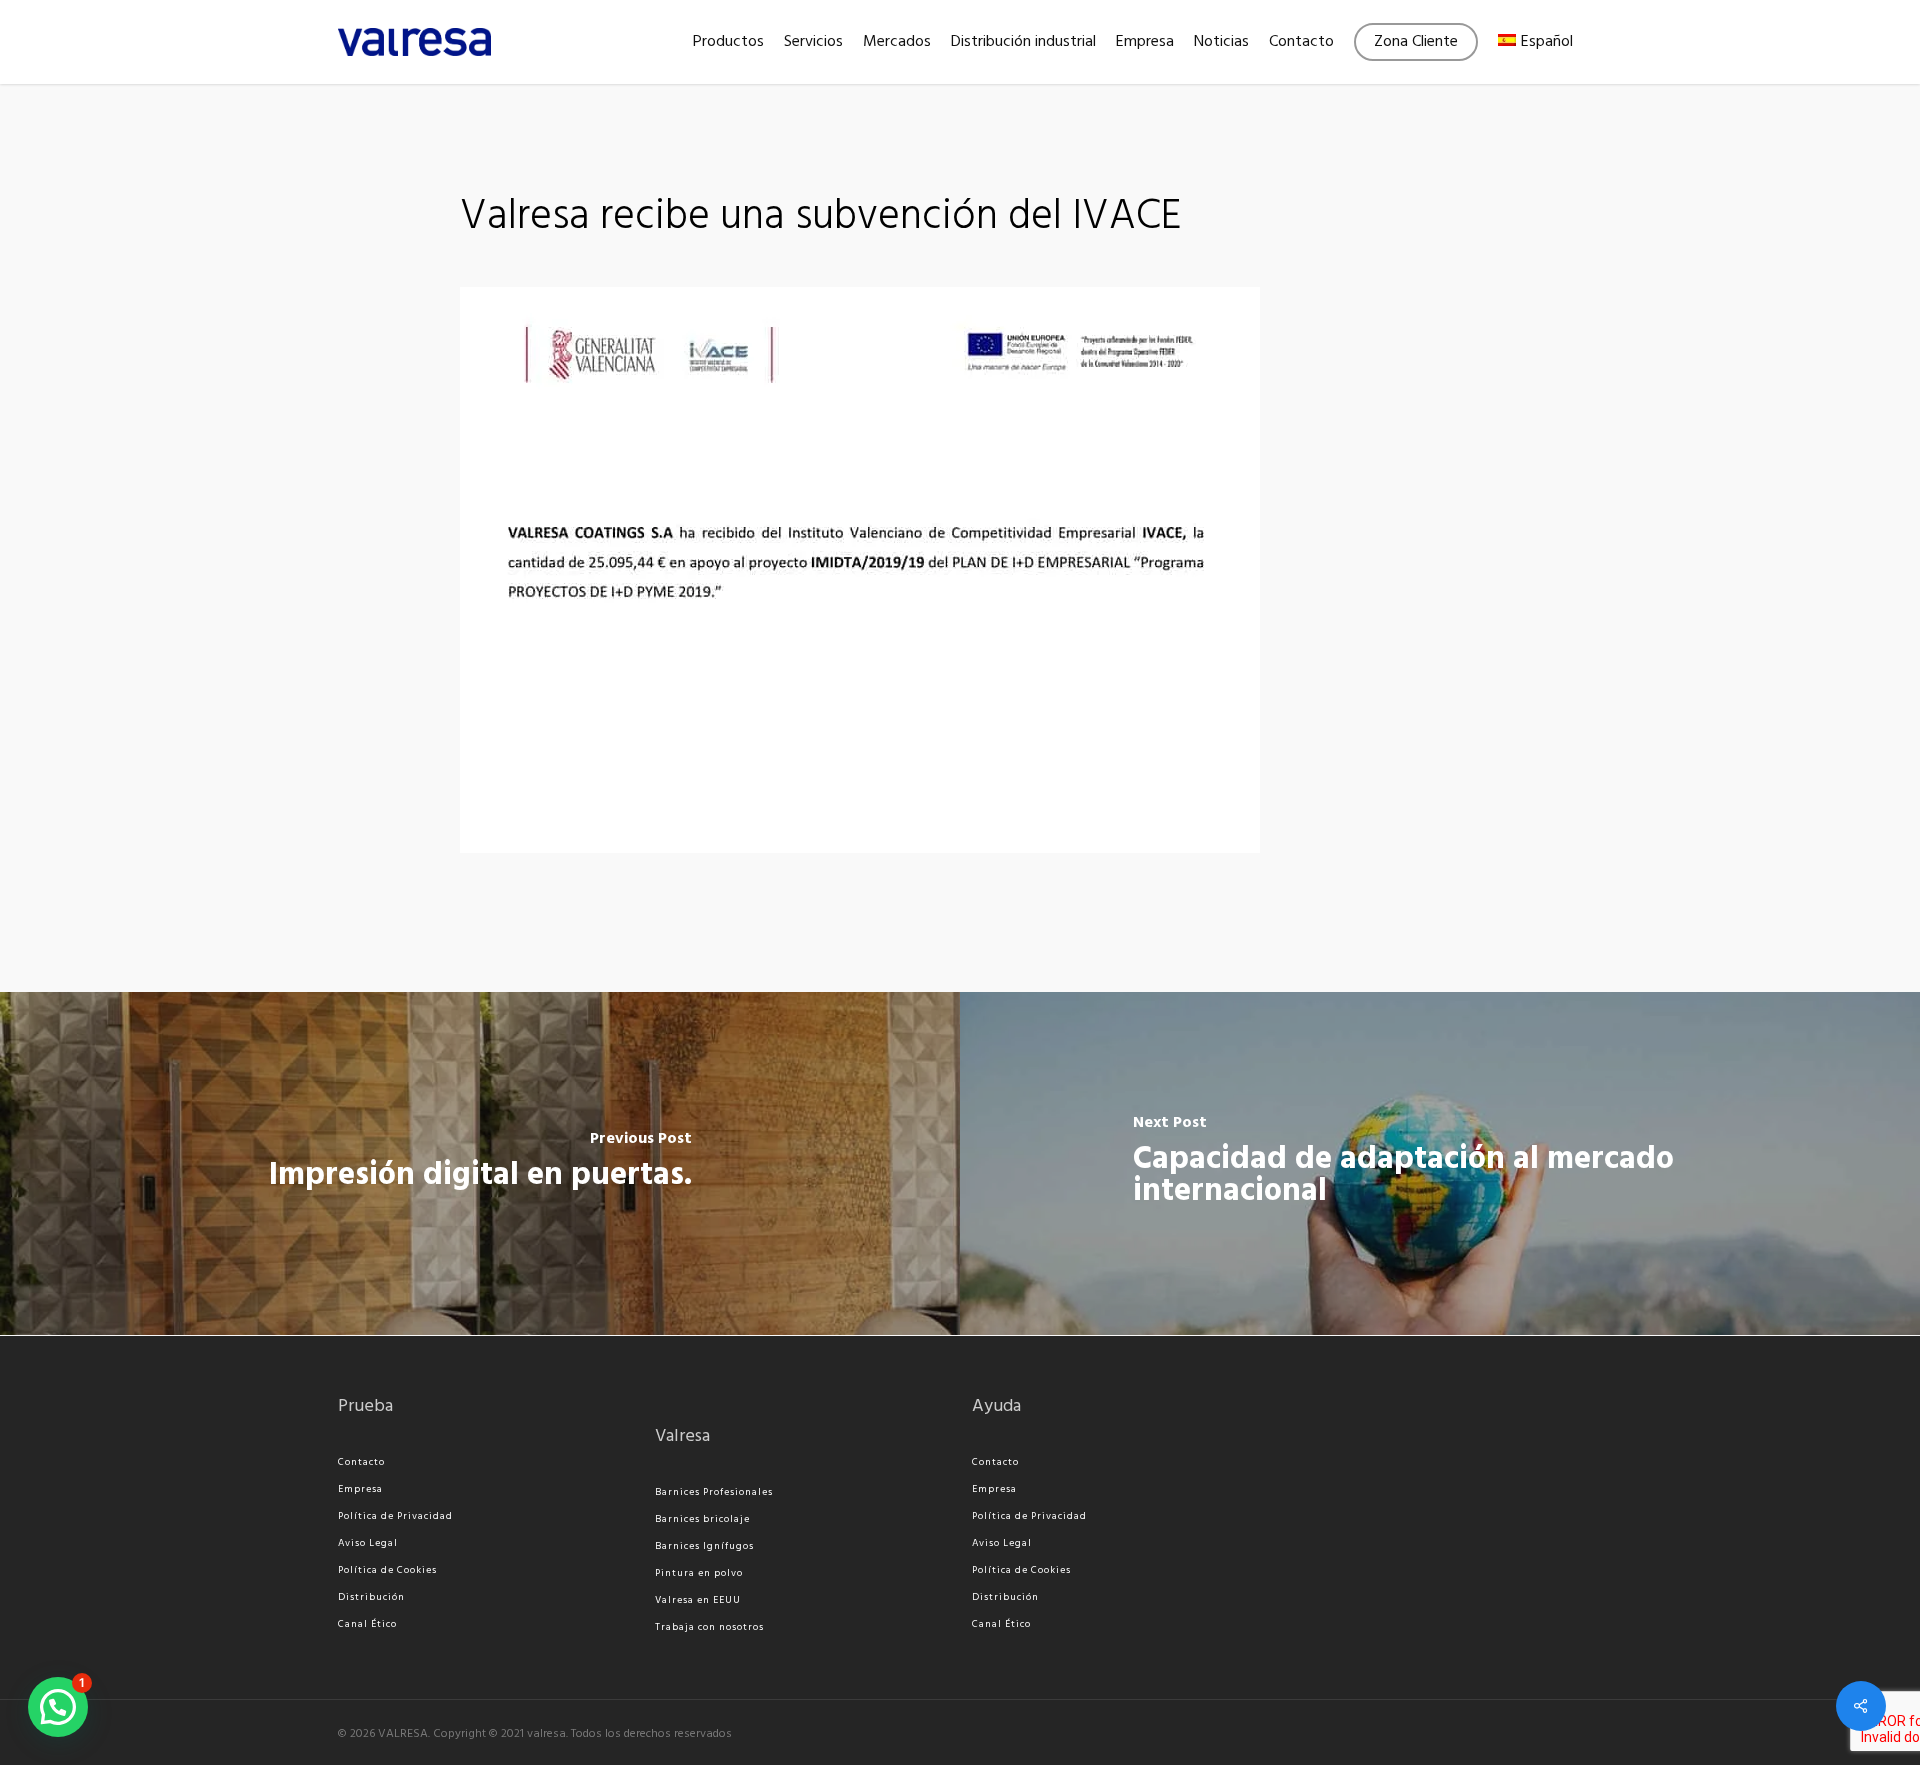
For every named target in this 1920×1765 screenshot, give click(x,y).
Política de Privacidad (395, 1516)
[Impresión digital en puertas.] (480, 1163)
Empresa (360, 1489)
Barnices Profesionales (714, 1492)
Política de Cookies (387, 1570)
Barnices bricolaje (702, 1519)
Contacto (361, 1462)
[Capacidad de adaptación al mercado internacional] (1440, 1163)
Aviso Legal (368, 1543)
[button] (58, 1707)
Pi (660, 1573)
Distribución (371, 1597)
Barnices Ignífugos (704, 1546)
